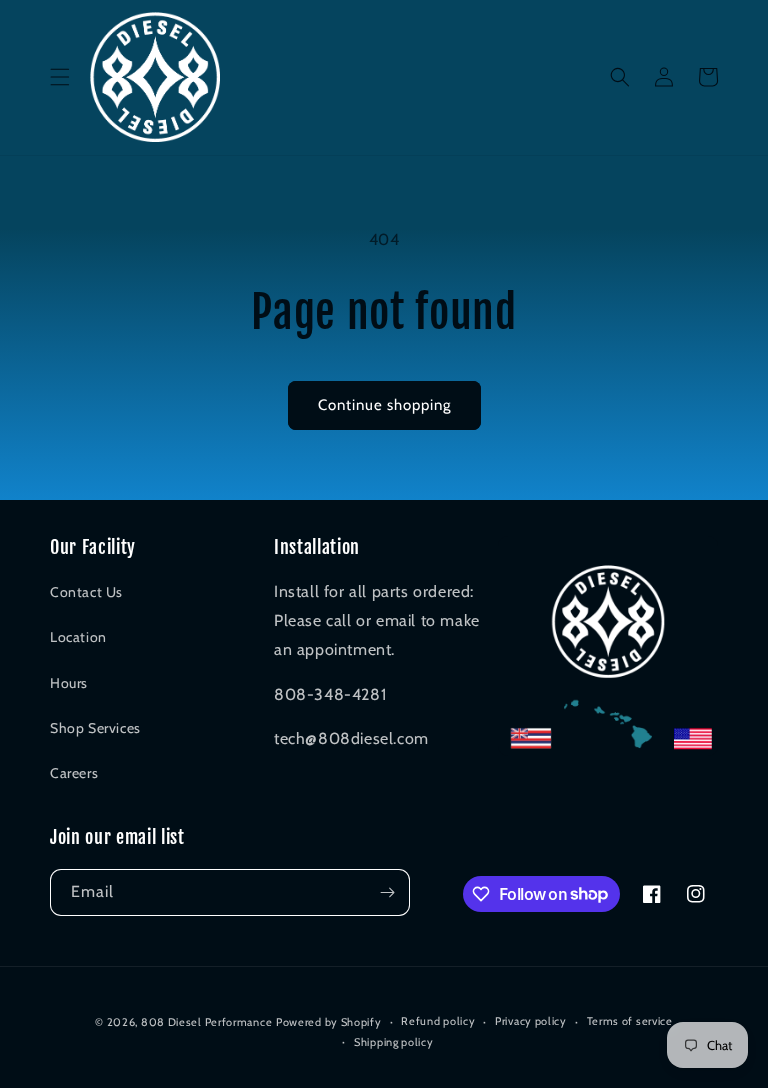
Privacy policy (531, 1021)
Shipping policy (394, 1042)
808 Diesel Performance (206, 1022)
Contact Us (86, 592)
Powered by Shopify (329, 1022)
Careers (74, 773)
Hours (69, 683)
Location (78, 637)
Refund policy (438, 1021)
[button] (60, 77)
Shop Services (95, 728)
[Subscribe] (387, 892)
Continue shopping (384, 405)
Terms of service (630, 1021)
